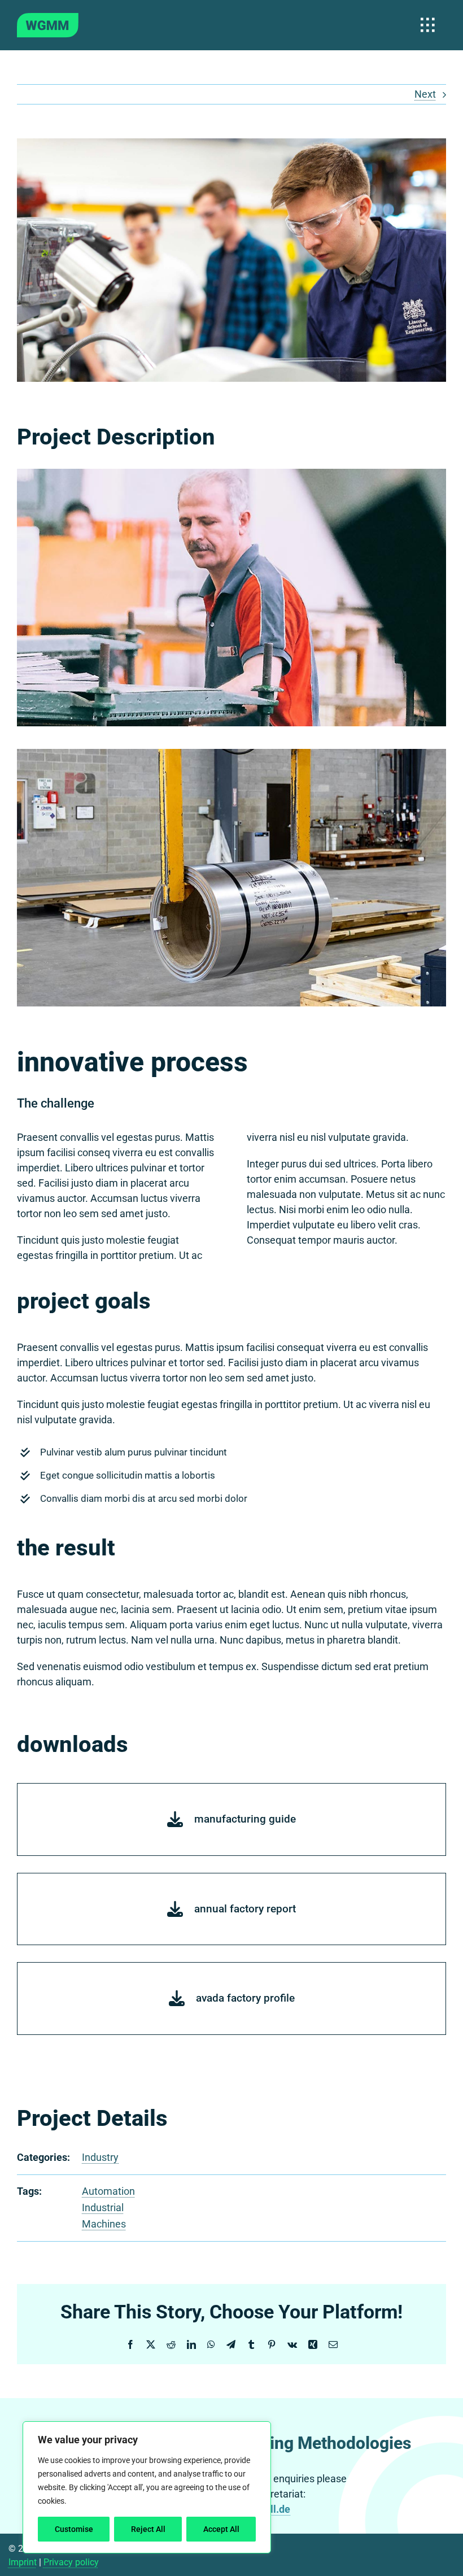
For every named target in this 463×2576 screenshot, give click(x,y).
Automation (108, 2191)
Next (425, 94)
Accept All (221, 2529)
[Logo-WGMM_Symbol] (48, 18)
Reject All (148, 2529)
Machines (104, 2224)
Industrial (103, 2207)
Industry (100, 2157)
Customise (74, 2529)
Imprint (23, 2562)
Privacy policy (71, 2562)
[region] (147, 2487)
